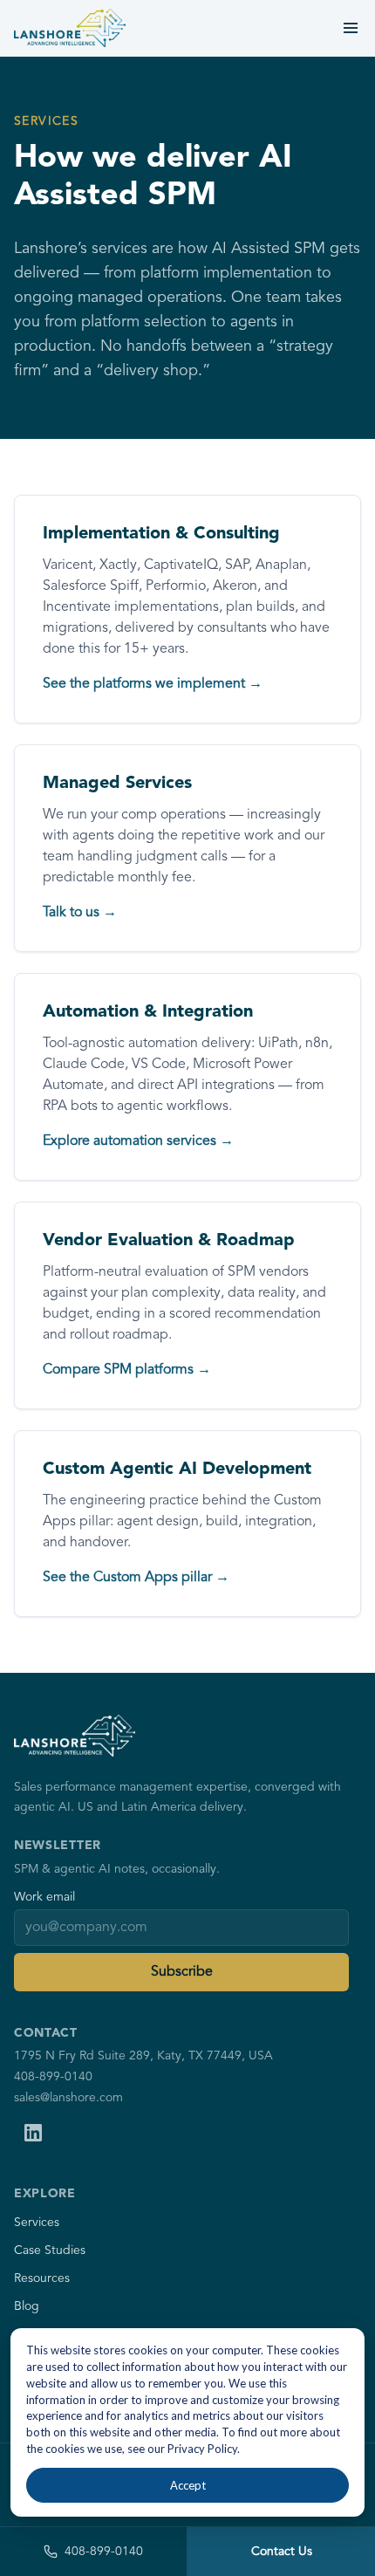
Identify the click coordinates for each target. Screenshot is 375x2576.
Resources (42, 2278)
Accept (188, 2485)
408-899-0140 (53, 2077)
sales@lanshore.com (68, 2098)
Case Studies (50, 2251)
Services (37, 2223)
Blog (27, 2306)
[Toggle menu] (351, 28)
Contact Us (282, 2552)
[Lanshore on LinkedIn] (33, 2133)
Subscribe (182, 1972)
